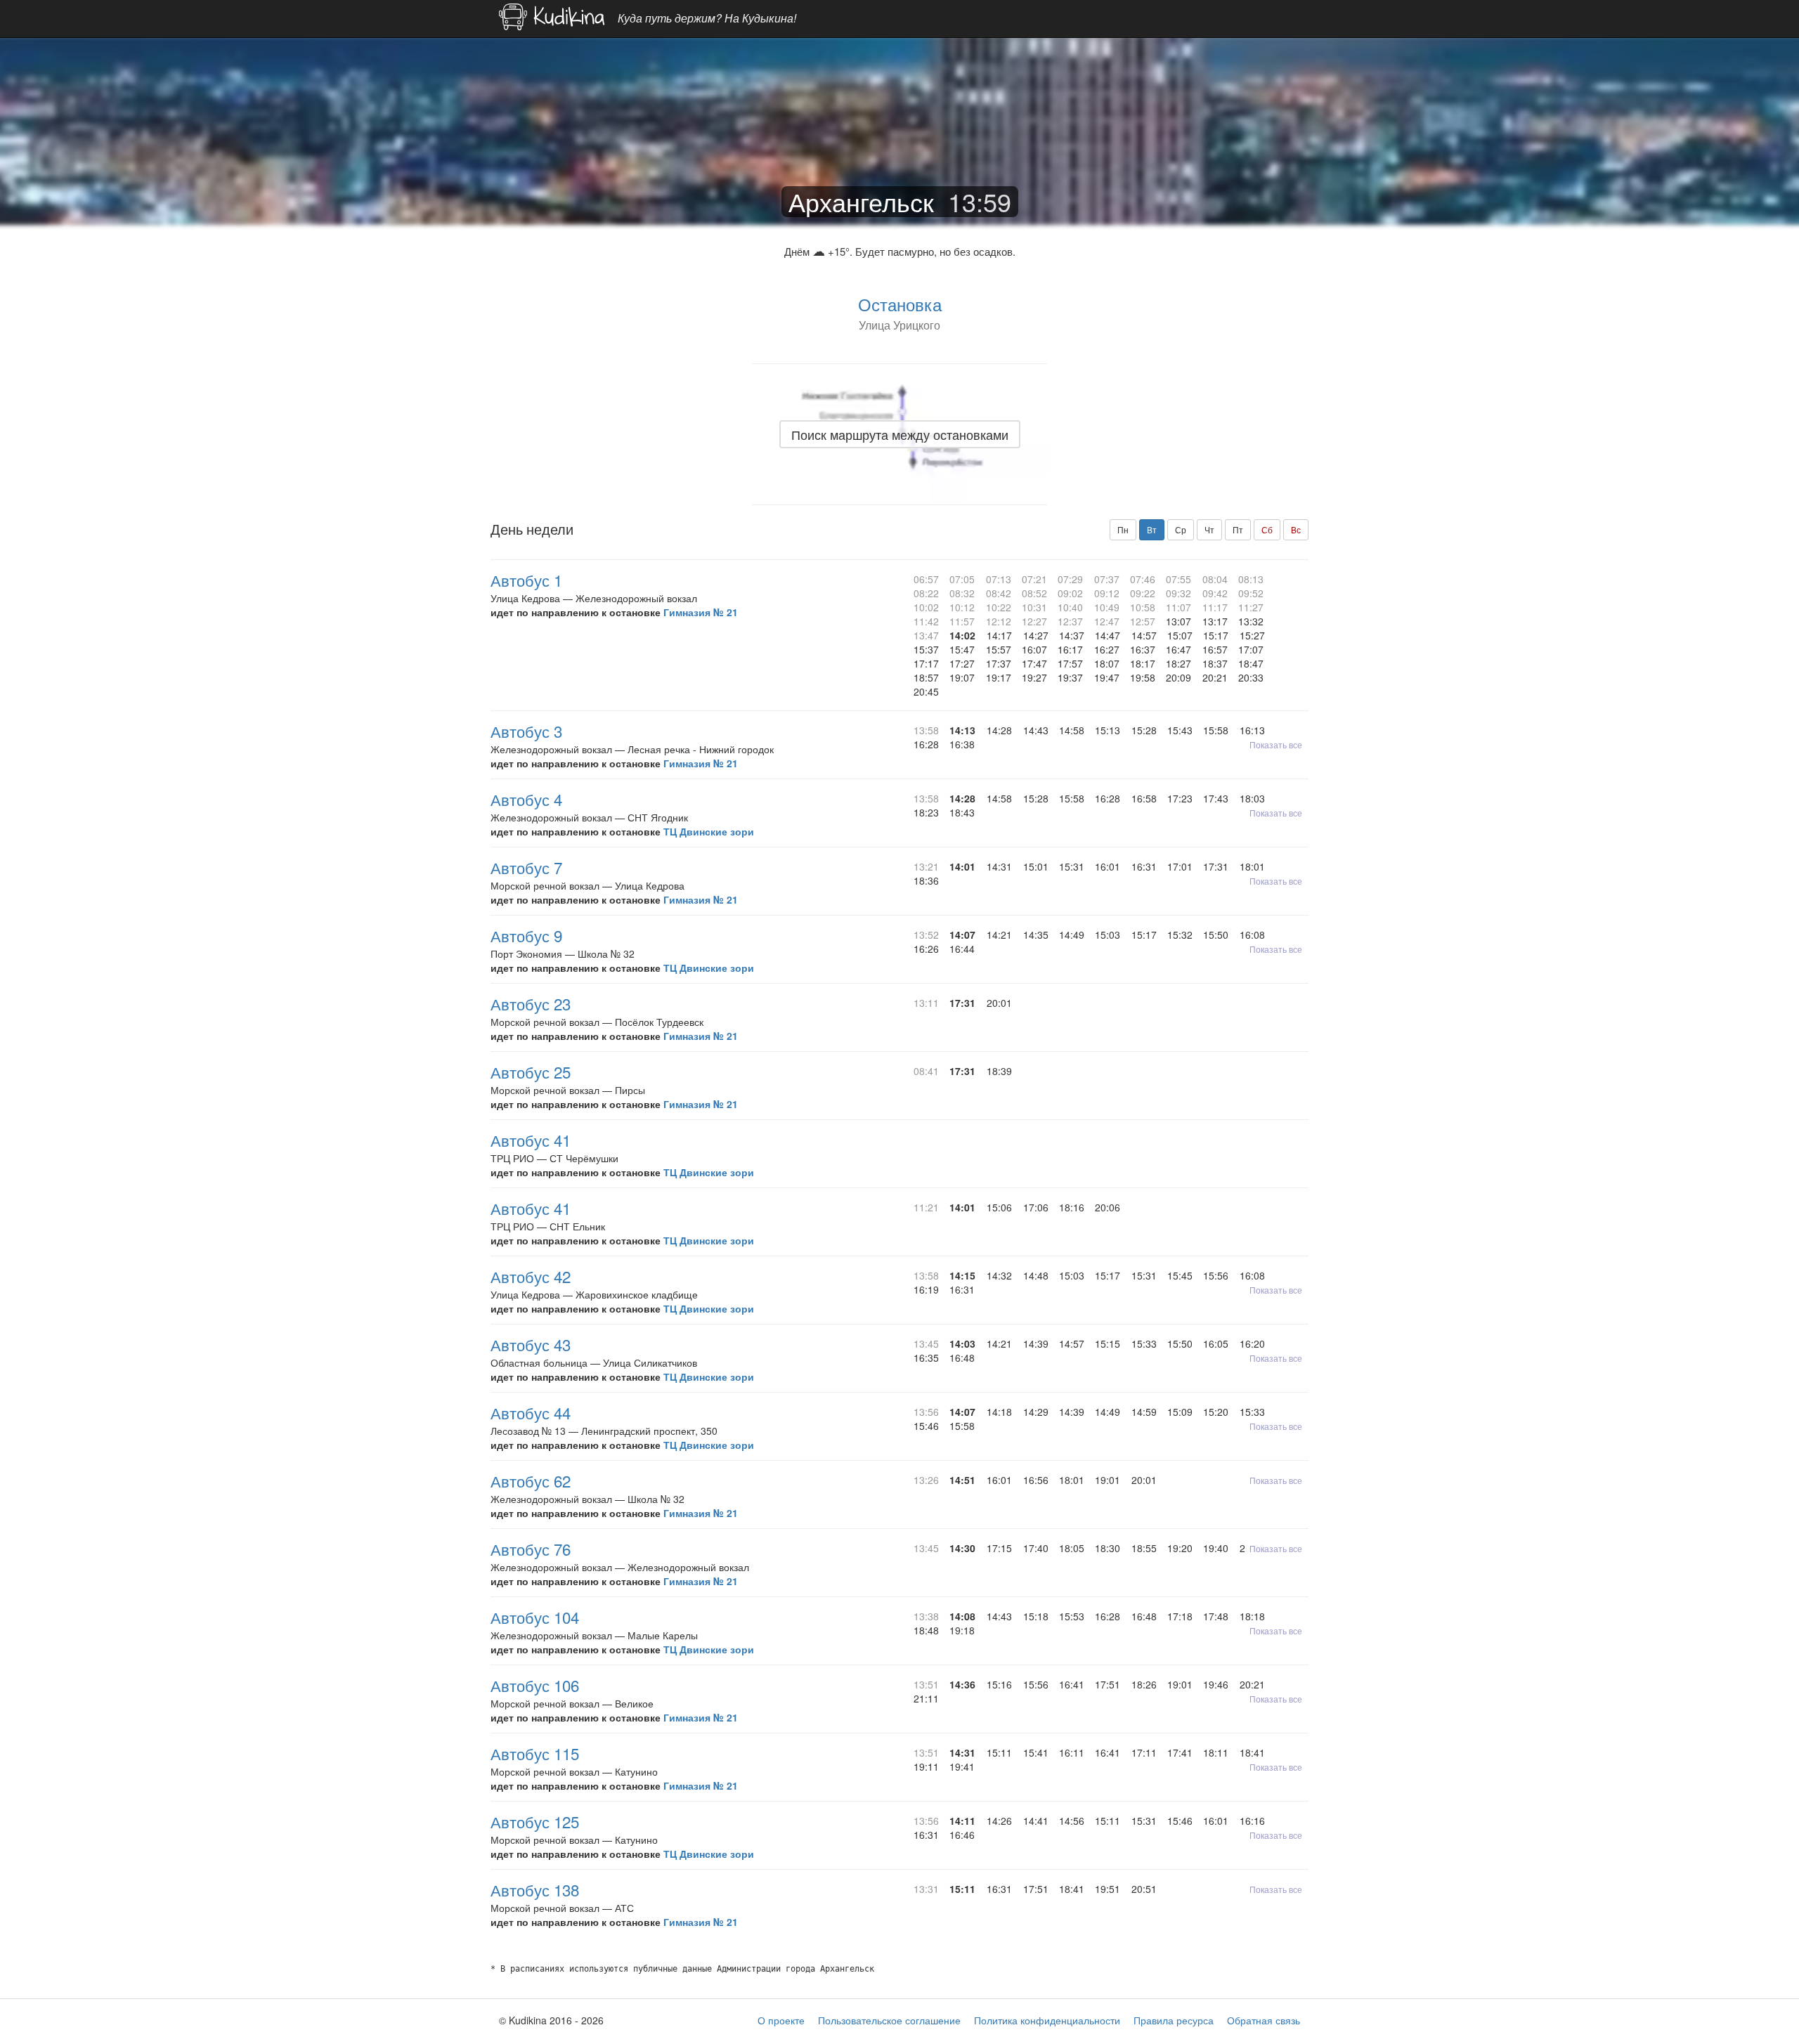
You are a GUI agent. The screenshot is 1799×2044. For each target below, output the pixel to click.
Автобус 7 (526, 867)
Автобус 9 (526, 935)
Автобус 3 (526, 731)
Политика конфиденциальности (1047, 2020)
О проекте (781, 2020)
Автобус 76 (531, 1549)
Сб (1267, 529)
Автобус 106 (535, 1685)
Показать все (1276, 744)
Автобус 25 (531, 1072)
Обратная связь (1264, 2020)
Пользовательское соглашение (889, 2020)
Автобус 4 (526, 799)
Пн (1123, 529)
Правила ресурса (1174, 2020)
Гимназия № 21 (701, 612)
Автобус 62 (531, 1480)
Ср (1181, 529)
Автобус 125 (535, 1821)
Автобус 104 (535, 1617)
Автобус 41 (531, 1140)
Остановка (900, 304)
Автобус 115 (535, 1753)
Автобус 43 (531, 1344)
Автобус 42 (531, 1276)
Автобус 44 (531, 1412)
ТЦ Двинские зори (709, 831)
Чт (1209, 529)
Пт (1238, 529)
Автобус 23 (531, 1003)
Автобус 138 (535, 1889)
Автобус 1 (526, 580)
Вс (1296, 529)
